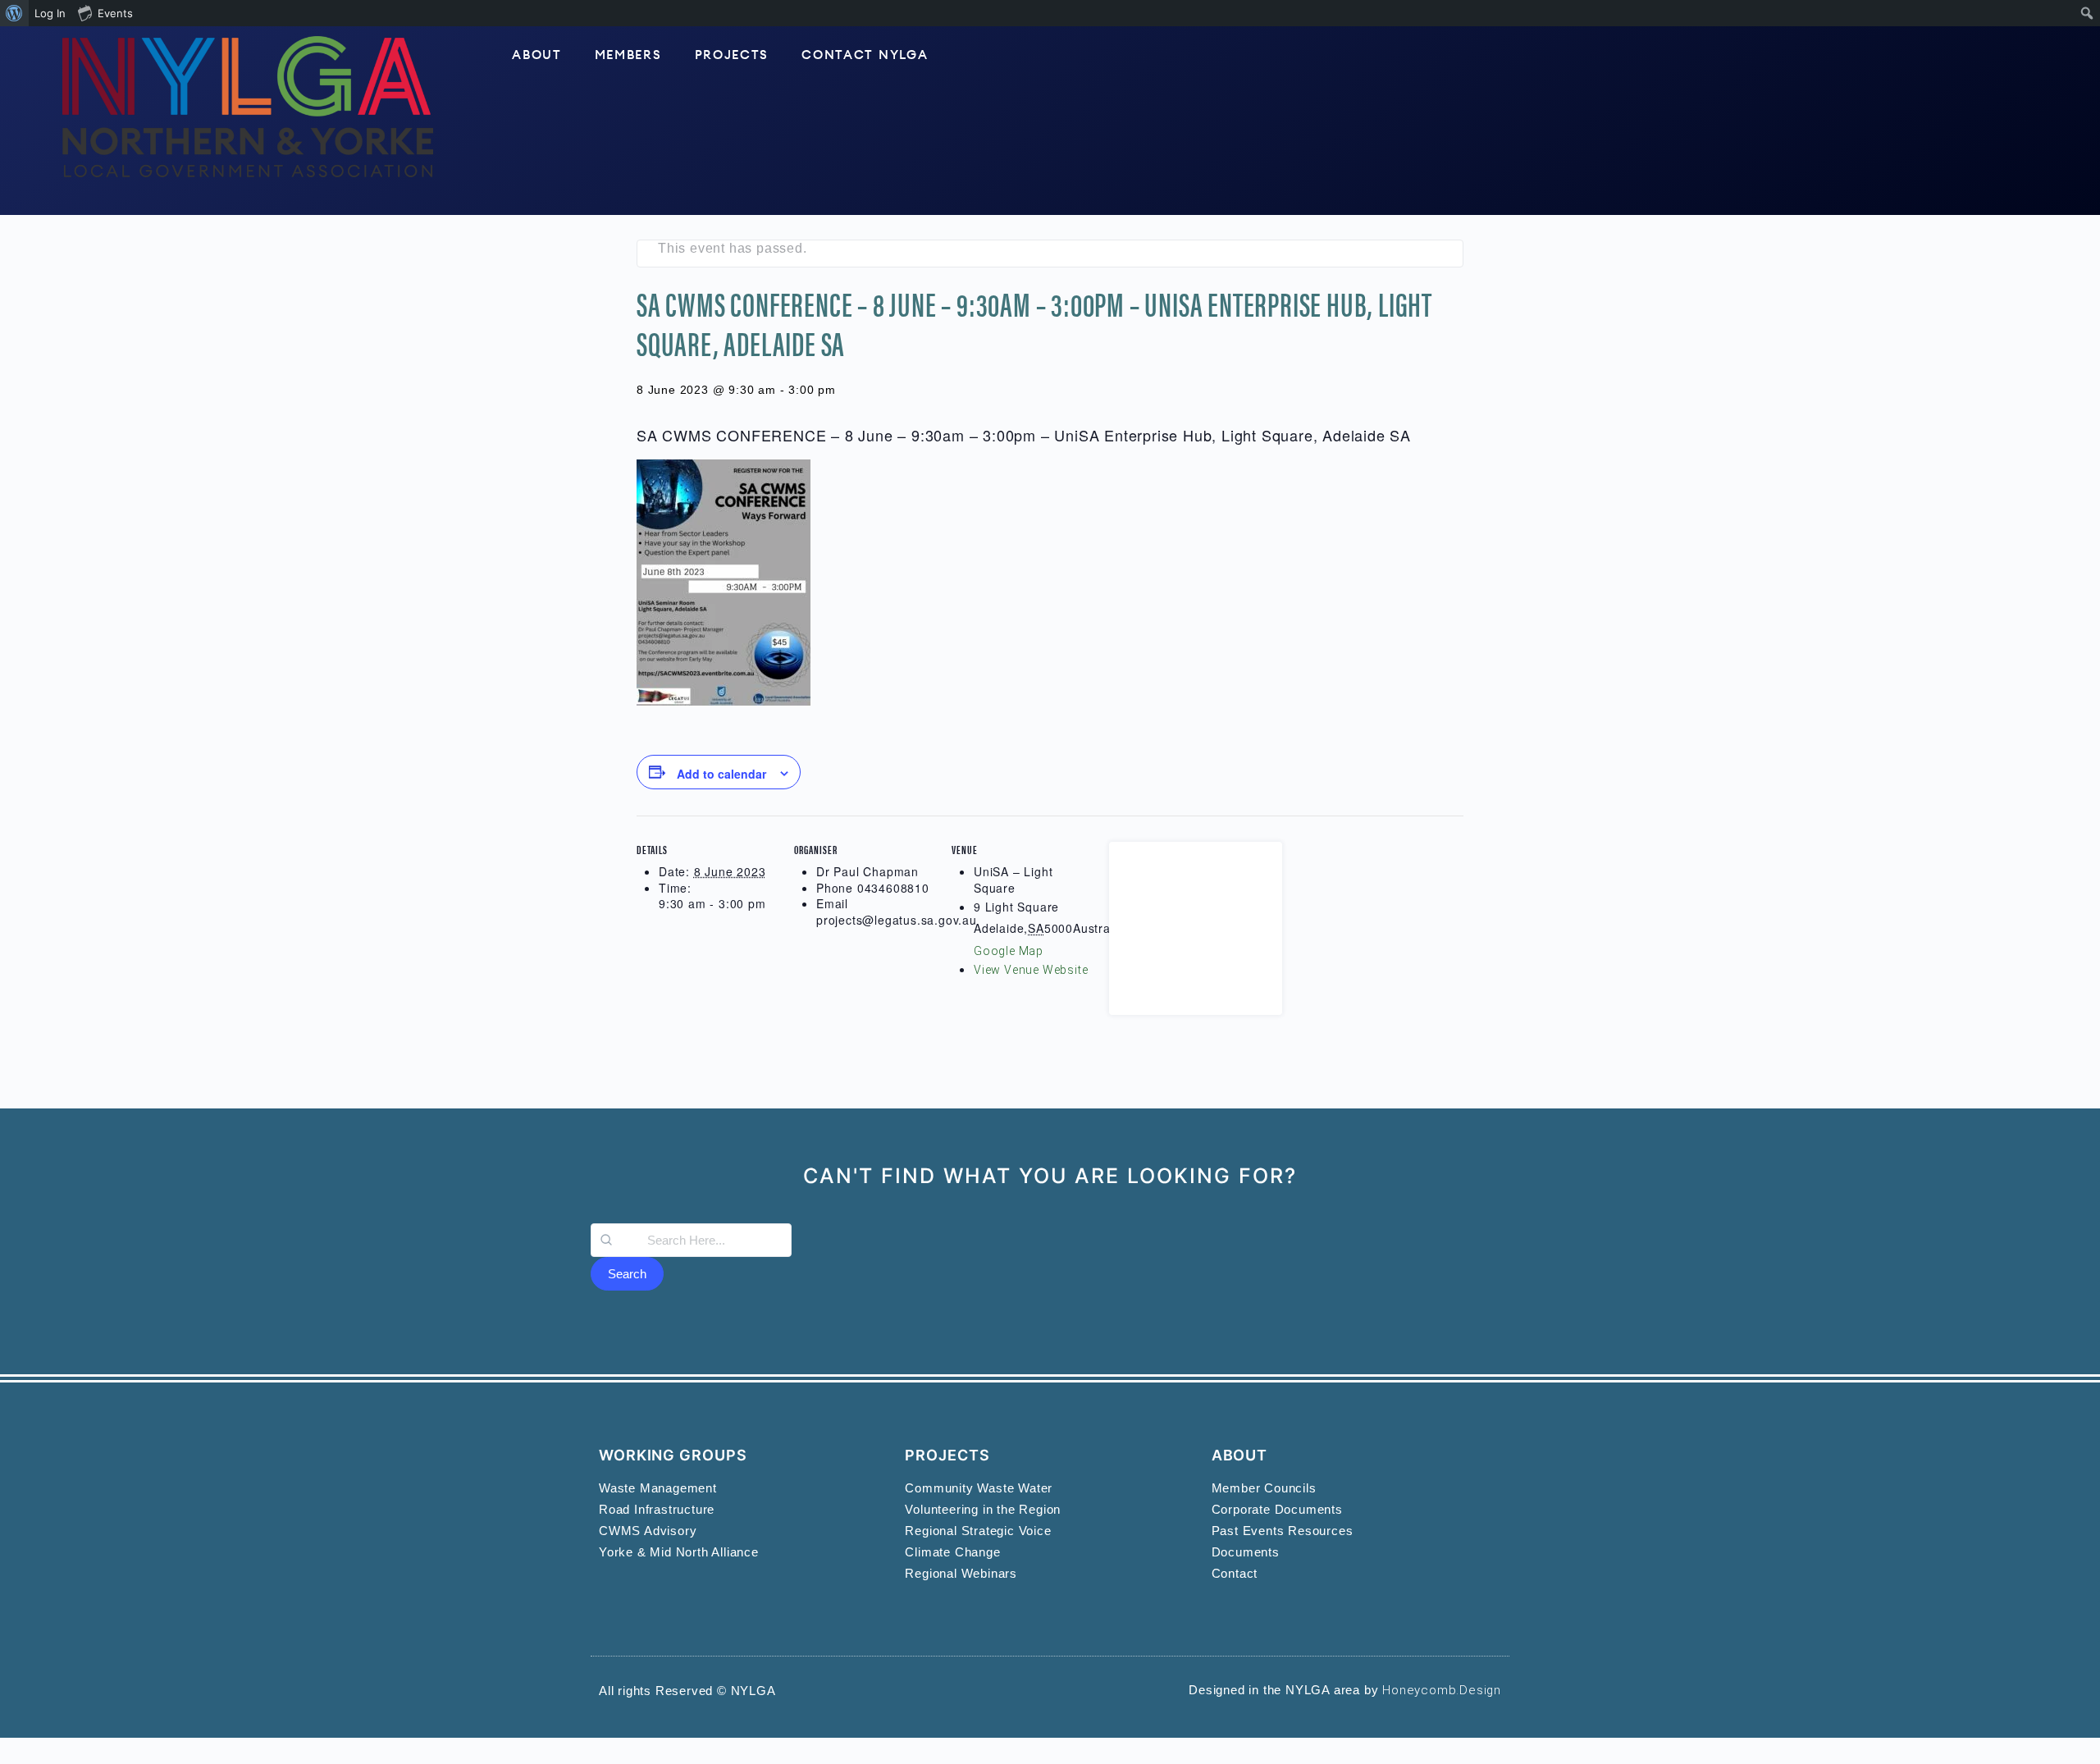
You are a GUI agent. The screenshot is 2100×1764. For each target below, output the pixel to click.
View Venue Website (1031, 970)
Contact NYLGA (865, 55)
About (537, 55)
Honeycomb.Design (1442, 1690)
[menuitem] (14, 13)
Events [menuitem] (115, 13)
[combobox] (691, 1240)
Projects (732, 55)
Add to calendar (721, 774)
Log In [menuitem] (50, 13)
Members (628, 55)
